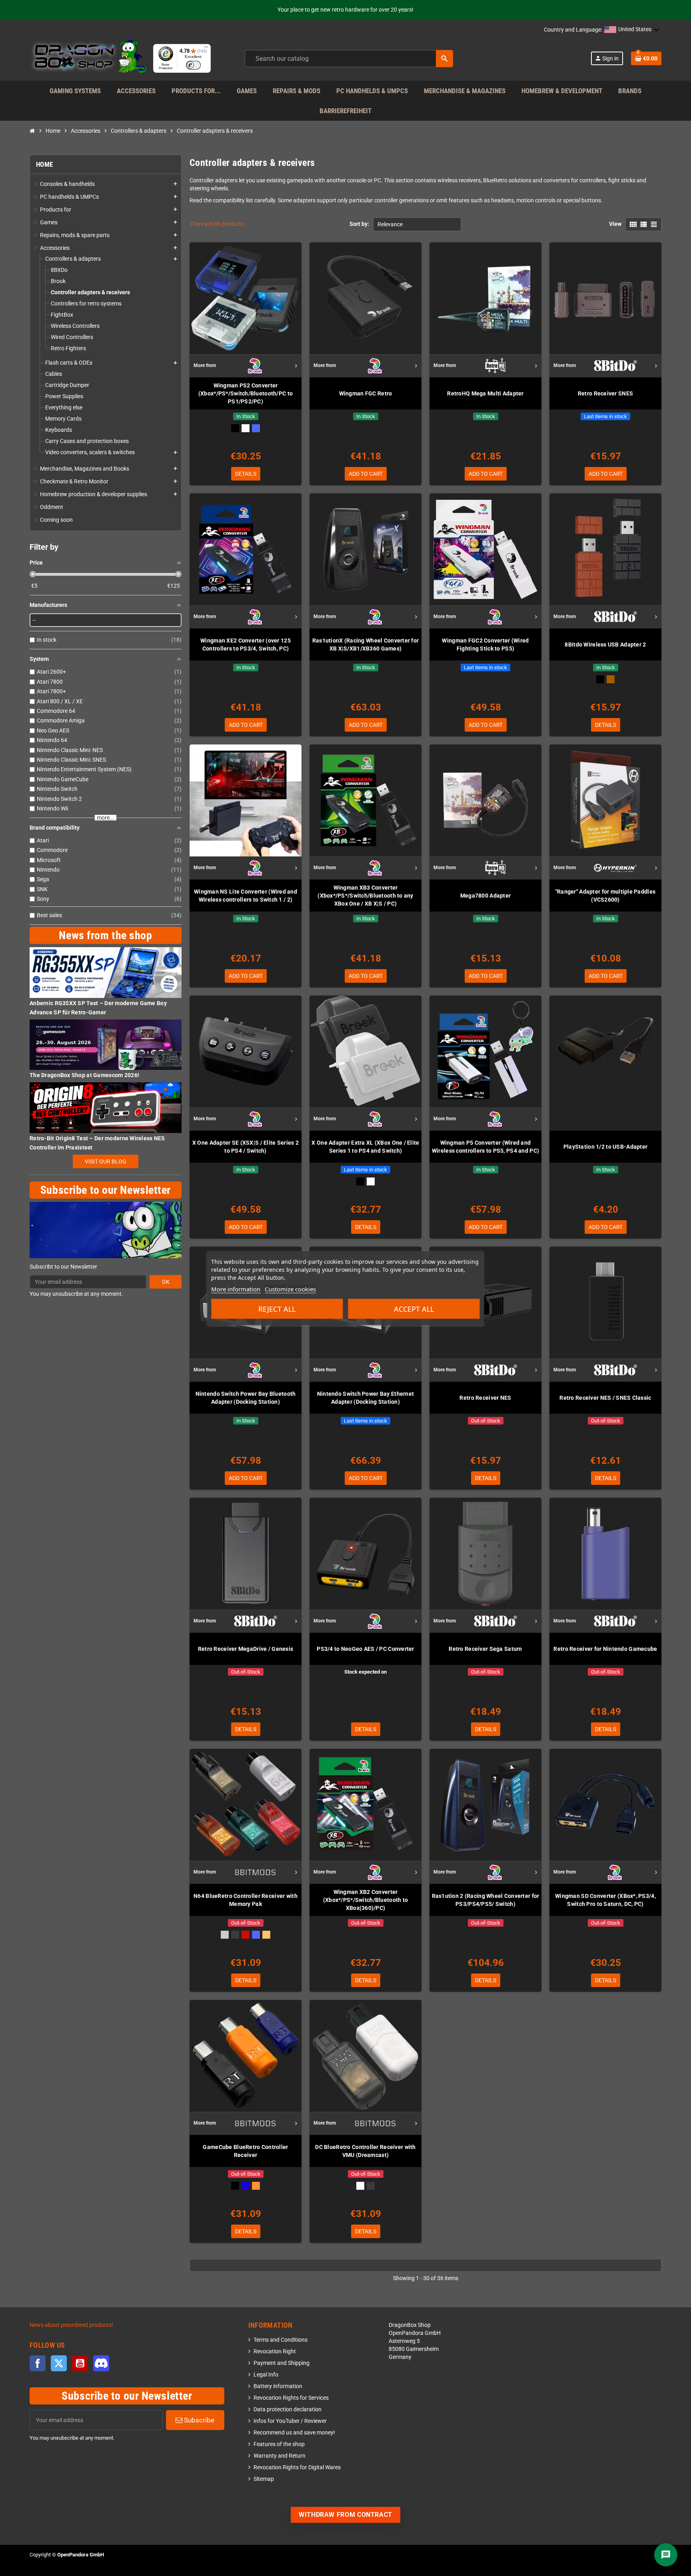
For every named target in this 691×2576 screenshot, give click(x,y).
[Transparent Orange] (266, 1935)
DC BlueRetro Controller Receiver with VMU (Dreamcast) (365, 2151)
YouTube (80, 2363)
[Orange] (256, 2186)
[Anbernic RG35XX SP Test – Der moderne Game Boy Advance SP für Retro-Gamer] (106, 972)
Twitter (59, 2363)
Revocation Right (275, 2352)
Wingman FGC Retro (366, 393)
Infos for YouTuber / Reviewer (290, 2421)
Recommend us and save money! (294, 2433)
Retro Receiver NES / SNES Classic (605, 1398)
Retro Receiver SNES (605, 393)
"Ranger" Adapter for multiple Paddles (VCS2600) (605, 896)
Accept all (414, 1309)
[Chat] (666, 2555)
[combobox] (349, 59)
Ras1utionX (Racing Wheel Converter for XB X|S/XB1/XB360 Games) (366, 644)
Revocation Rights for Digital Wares (297, 2467)
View (615, 224)
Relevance (390, 224)
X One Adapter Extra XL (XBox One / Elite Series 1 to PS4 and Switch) (365, 1147)
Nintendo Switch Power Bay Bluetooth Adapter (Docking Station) (246, 1398)
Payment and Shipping (282, 2363)
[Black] (235, 428)
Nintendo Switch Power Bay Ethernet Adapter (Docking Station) (366, 1398)
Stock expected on (365, 1672)
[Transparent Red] (246, 1935)
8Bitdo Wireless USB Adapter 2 (605, 644)
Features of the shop (279, 2444)
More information (236, 1289)
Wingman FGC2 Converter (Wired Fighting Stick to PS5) (485, 644)
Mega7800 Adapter (485, 896)
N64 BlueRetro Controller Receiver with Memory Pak (246, 1900)
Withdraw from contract (345, 2515)
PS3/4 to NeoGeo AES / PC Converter (365, 1649)
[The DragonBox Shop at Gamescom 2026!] (106, 1045)
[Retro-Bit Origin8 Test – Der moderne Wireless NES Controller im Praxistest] (106, 1108)
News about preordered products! (71, 2325)
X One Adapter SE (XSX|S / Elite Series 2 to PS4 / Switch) (246, 1147)
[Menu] (206, 49)
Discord (101, 2363)
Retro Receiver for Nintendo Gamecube (605, 1649)
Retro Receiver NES (485, 1398)
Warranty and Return (280, 2456)
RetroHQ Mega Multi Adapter (485, 393)
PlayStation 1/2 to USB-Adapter (605, 1147)
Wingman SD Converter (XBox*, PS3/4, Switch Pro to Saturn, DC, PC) (605, 1900)
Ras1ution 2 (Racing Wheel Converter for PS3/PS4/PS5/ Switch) (486, 1900)
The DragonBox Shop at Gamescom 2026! (84, 1075)
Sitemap (264, 2479)
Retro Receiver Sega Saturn (485, 1649)
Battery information (278, 2386)
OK (166, 1282)
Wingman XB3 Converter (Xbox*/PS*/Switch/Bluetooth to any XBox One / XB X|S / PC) (365, 896)
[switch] (193, 65)
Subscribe (198, 2420)
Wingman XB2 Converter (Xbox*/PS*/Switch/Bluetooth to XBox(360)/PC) (365, 1900)
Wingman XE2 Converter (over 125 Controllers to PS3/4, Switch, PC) (246, 644)
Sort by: (359, 224)
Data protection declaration (288, 2409)
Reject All (277, 1309)
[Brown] (611, 679)
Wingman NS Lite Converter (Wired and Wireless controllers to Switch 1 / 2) (246, 896)
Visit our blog (106, 1161)
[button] (632, 30)
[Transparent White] (246, 428)
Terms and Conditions (281, 2340)
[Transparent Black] (235, 1935)
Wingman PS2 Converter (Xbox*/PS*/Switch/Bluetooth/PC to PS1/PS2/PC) (246, 393)
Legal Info (266, 2375)
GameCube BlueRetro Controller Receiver (245, 2151)
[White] (371, 1181)
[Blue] (246, 2186)
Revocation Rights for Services (291, 2398)
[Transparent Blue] (256, 428)
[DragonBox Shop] (88, 58)
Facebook (38, 2363)
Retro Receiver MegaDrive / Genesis (246, 1649)
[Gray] (225, 1935)
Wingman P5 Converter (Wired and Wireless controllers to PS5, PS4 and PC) (485, 1147)
